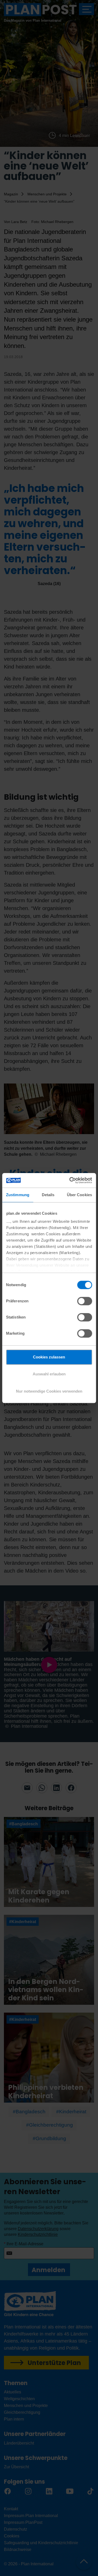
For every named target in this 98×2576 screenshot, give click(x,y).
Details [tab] (48, 1195)
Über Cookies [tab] (79, 1195)
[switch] (85, 1301)
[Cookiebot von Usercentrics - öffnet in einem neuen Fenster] (70, 1180)
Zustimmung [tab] (18, 1195)
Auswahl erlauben (49, 1374)
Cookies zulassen (49, 1357)
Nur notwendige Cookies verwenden (49, 1391)
